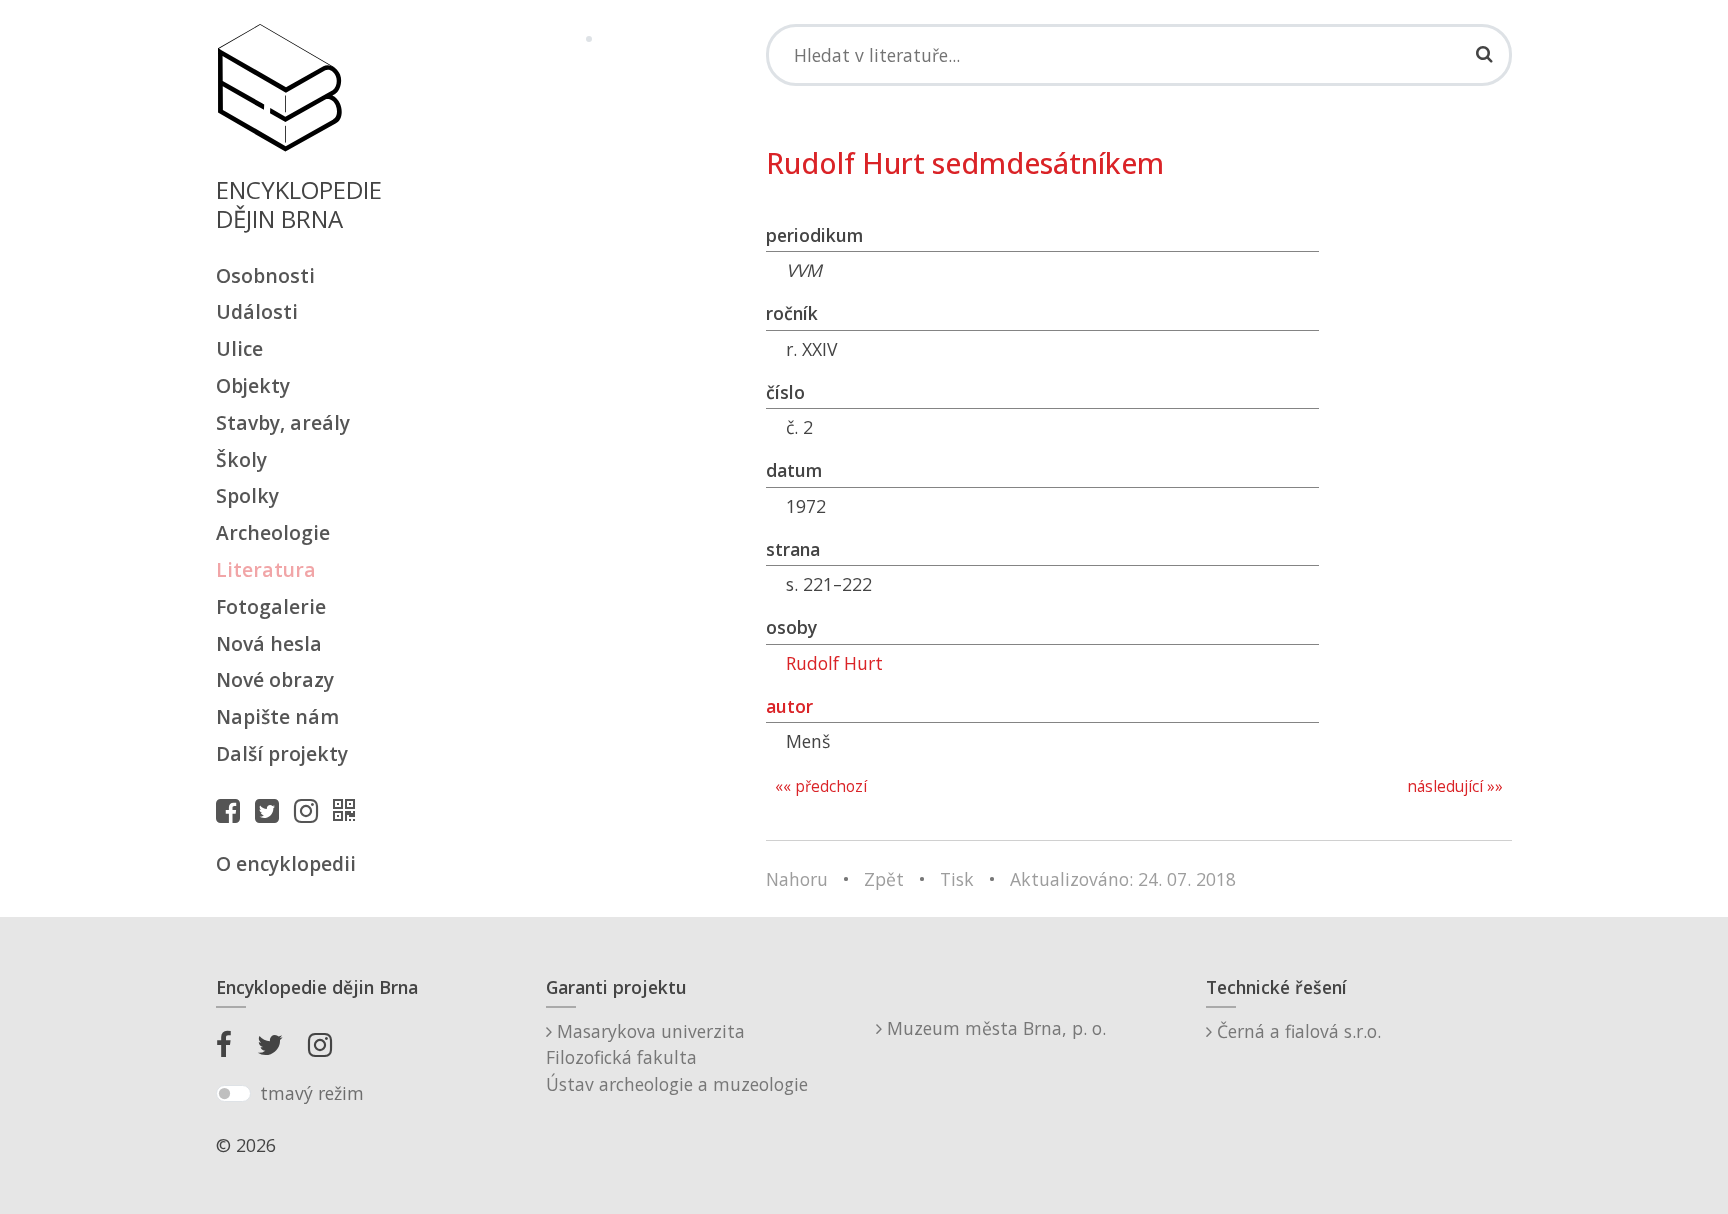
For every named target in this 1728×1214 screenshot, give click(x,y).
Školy (241, 459)
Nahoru (797, 879)
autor (789, 706)
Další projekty (282, 753)
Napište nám (277, 716)
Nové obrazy (275, 679)
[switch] (233, 1094)
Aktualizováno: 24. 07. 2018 (1123, 879)
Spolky (247, 495)
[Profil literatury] (349, 810)
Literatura (266, 569)
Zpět (884, 879)
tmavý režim (312, 1093)
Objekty (253, 385)
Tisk (957, 879)
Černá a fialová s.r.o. (1296, 1031)
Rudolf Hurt (834, 663)
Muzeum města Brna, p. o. (994, 1028)
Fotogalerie (271, 606)
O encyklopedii (286, 863)
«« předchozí (821, 786)
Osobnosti (265, 275)
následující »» (1455, 786)
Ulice (239, 348)
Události (257, 311)
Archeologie (273, 532)
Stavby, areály (283, 422)
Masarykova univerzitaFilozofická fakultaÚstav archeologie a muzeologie (677, 1057)
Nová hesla (269, 643)
